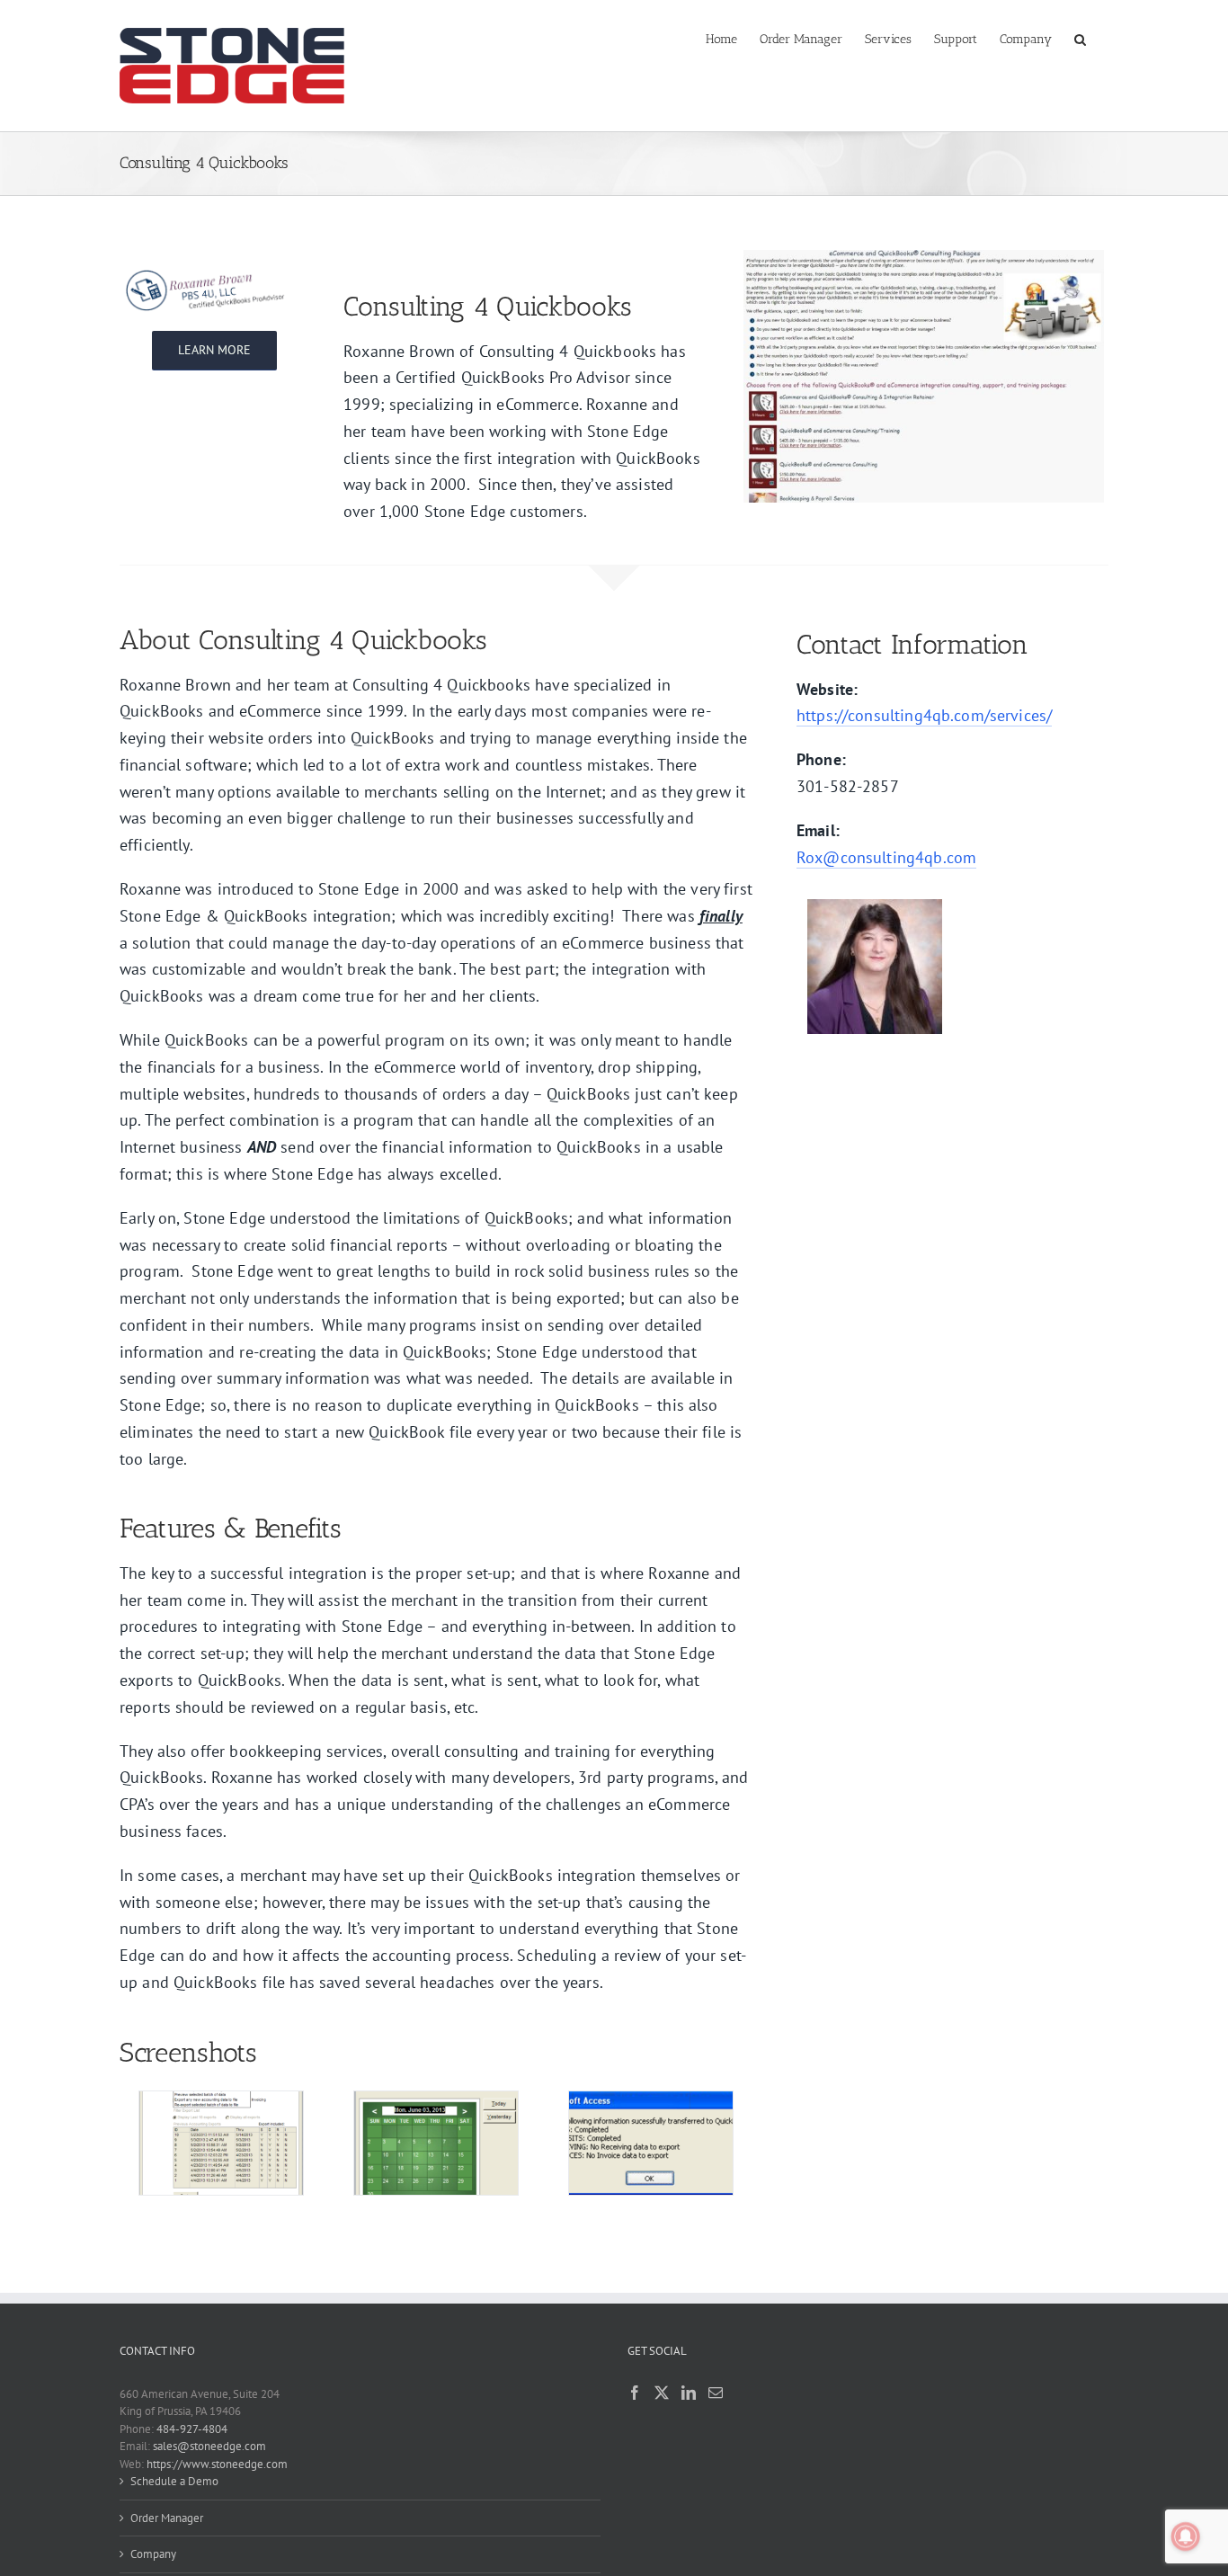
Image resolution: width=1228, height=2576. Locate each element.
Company (153, 2554)
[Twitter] (662, 2393)
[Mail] (716, 2393)
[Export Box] (221, 2099)
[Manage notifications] (1186, 2536)
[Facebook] (635, 2393)
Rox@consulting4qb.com (886, 857)
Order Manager (167, 2518)
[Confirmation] (651, 2099)
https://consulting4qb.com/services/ (924, 715)
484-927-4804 (192, 2429)
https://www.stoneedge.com (217, 2464)
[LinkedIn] (689, 2393)
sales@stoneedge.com (209, 2446)
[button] (1080, 38)
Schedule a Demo (174, 2481)
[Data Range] (436, 2099)
